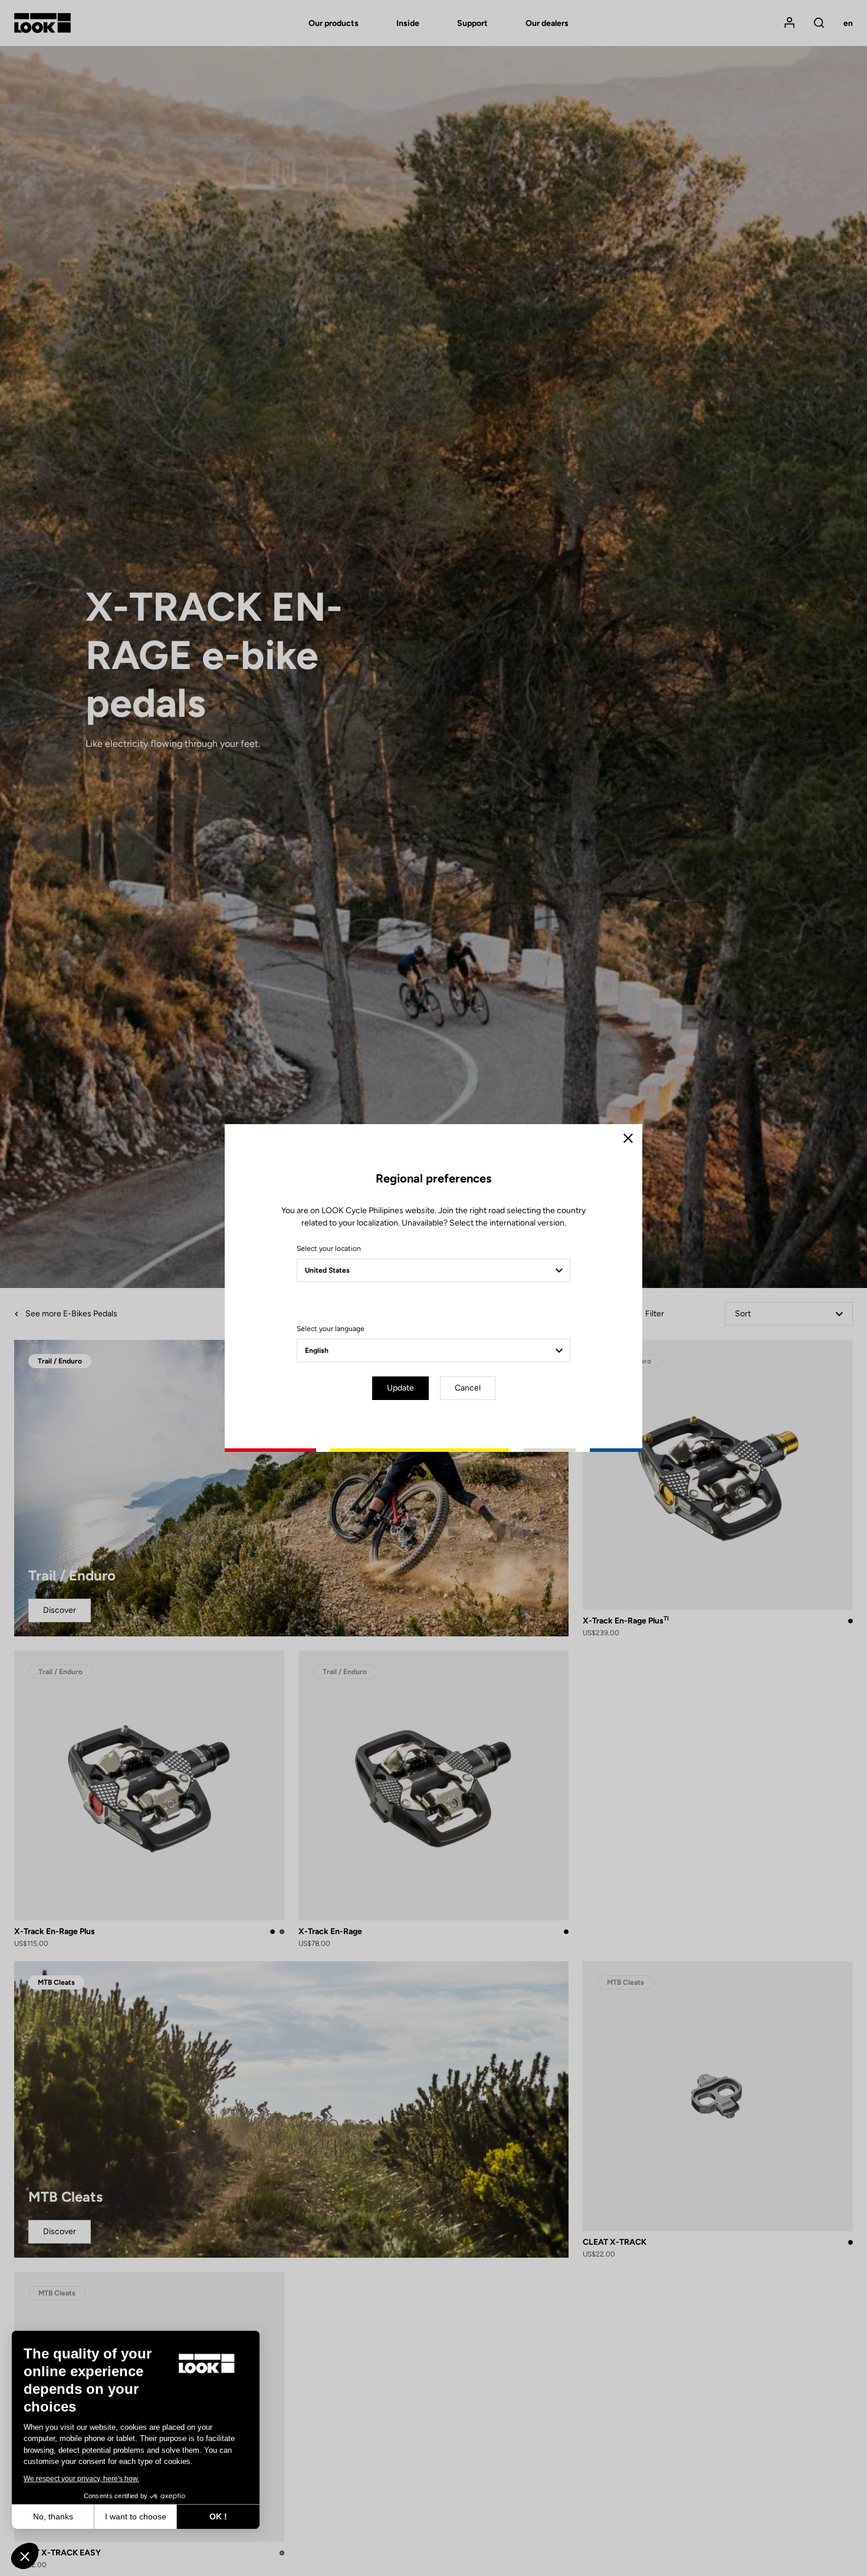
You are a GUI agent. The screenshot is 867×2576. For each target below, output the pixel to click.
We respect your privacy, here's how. (81, 2479)
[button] (25, 2556)
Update (400, 1388)
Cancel (468, 1388)
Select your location (329, 1249)
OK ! (218, 2516)
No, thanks (53, 2516)
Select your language (331, 1329)
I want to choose (136, 2516)
